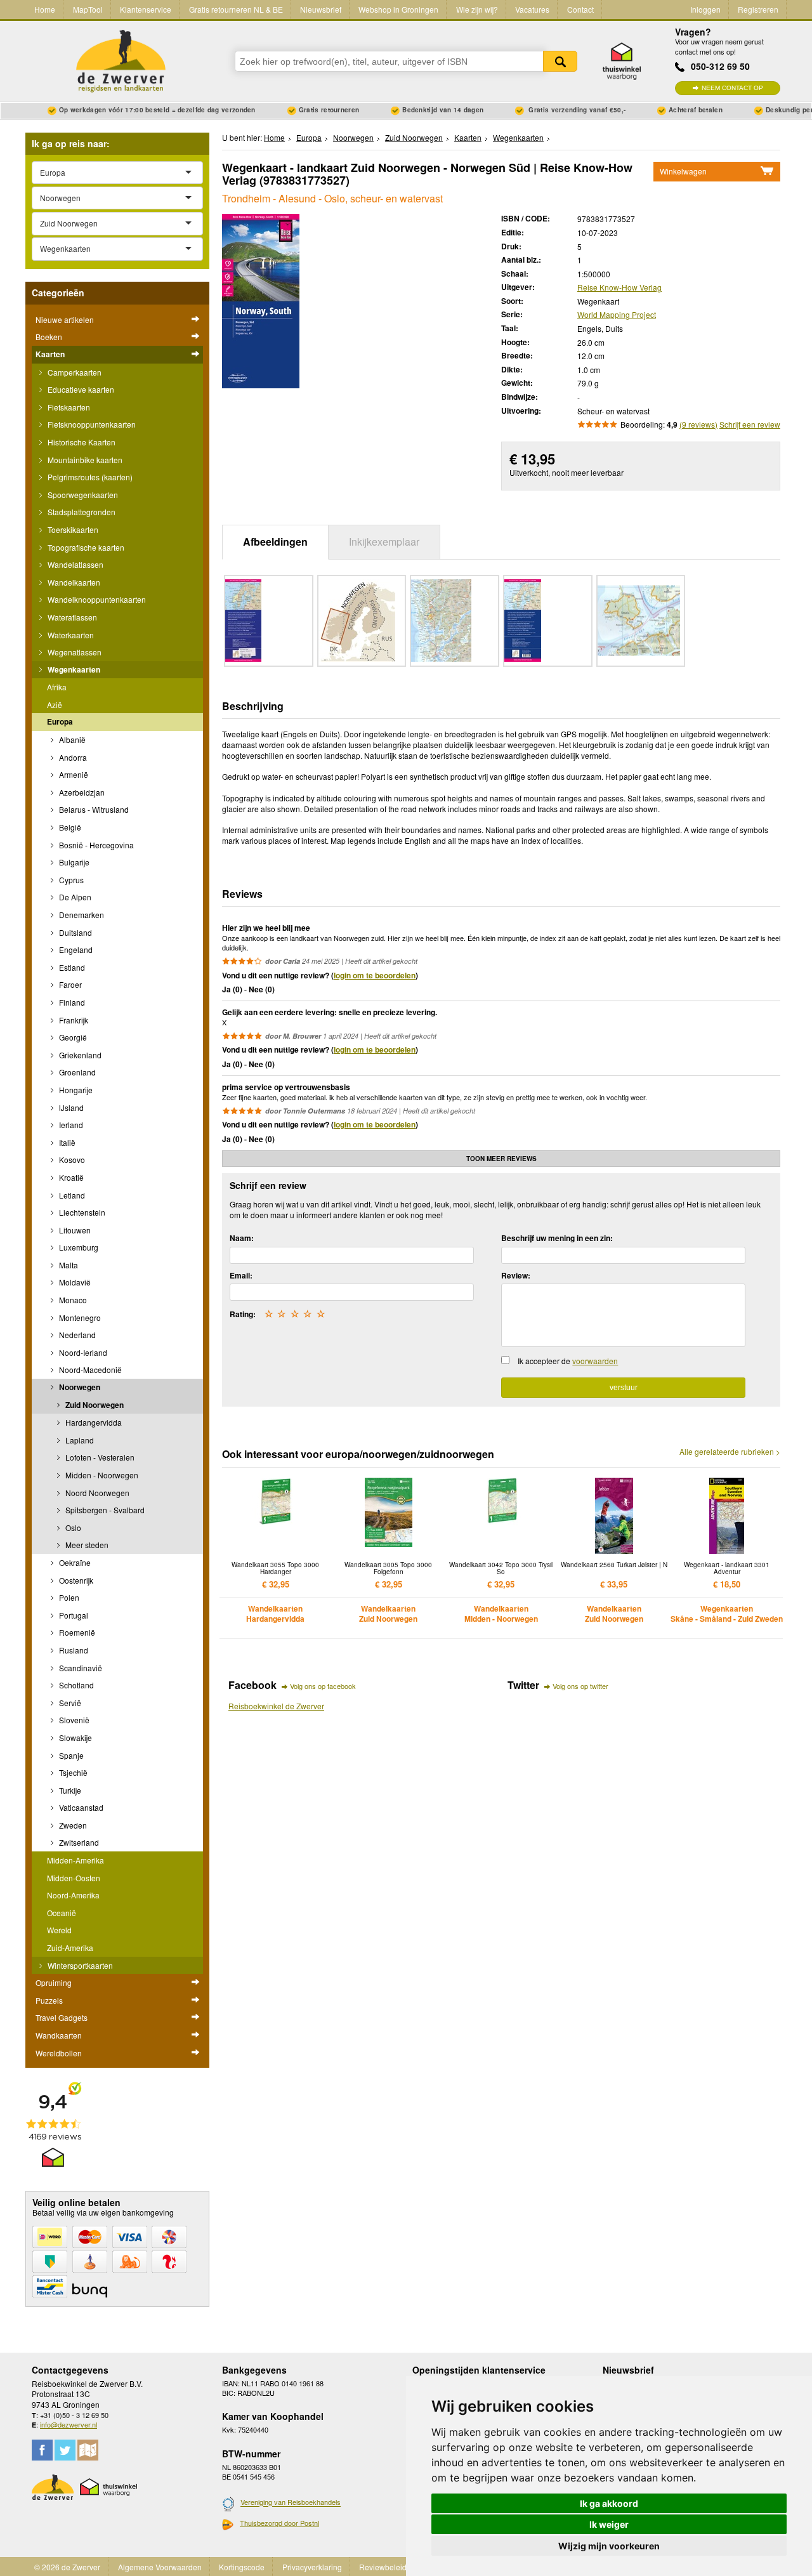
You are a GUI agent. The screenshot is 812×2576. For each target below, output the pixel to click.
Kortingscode (242, 2567)
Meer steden (86, 1545)
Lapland (79, 1440)
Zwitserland (78, 1842)
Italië (66, 1142)
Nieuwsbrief (321, 9)
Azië (55, 705)
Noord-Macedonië (89, 1370)
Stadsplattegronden (81, 512)
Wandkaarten (59, 2035)
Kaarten (50, 354)
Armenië (73, 774)
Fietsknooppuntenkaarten (91, 424)
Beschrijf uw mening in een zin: (557, 1238)
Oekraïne (74, 1562)
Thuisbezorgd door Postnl (279, 2523)
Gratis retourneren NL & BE (236, 9)
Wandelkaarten (73, 582)
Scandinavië (80, 1668)
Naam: (242, 1238)
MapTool (88, 9)
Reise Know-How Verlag (619, 287)
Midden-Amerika (75, 1860)
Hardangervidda (93, 1422)
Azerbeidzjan (81, 792)
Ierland (70, 1125)
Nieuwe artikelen (65, 319)
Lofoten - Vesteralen (99, 1457)
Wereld (59, 1930)
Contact (580, 9)
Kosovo (71, 1160)
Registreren (758, 9)
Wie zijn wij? (477, 9)
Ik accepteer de (568, 1361)
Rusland (73, 1650)
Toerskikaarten (72, 529)
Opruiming (54, 1982)
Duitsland (75, 932)
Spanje (70, 1755)
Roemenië (76, 1632)
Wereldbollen (59, 2053)
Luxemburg (78, 1247)
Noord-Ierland (82, 1352)
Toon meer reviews (501, 1159)
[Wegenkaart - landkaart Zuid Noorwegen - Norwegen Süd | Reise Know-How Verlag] (261, 300)
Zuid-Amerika (70, 1948)
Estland (71, 967)
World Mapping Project (617, 314)
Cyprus (70, 880)
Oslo (72, 1528)
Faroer (69, 984)
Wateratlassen (71, 617)
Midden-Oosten (74, 1878)
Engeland (75, 950)
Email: (241, 1275)
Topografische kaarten (85, 547)
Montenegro (79, 1318)
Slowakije (75, 1738)
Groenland (76, 1072)
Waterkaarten (70, 635)
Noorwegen (79, 1387)
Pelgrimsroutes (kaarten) (89, 477)
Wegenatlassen (74, 652)
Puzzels (49, 2000)
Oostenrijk (75, 1580)
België (69, 827)
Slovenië (73, 1720)
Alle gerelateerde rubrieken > (730, 1452)
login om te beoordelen (375, 975)
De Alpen (74, 897)
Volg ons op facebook (323, 1686)
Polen (68, 1597)
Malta (68, 1265)
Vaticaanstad (80, 1807)
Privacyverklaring (312, 2567)
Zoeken (560, 61)
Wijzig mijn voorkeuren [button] (609, 2546)
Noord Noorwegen (96, 1493)
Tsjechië (72, 1772)
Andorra (72, 757)
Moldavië (74, 1282)
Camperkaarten (74, 372)
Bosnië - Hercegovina (95, 845)
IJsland (70, 1107)
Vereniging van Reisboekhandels (291, 2502)
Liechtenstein (81, 1212)
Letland (71, 1195)
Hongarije (75, 1090)
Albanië (71, 739)
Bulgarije (73, 862)
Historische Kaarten (81, 442)
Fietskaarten (68, 407)
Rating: (243, 1314)
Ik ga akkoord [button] (609, 2503)
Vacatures (532, 9)
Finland (71, 1002)
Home (45, 9)
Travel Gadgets (62, 2017)
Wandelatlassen (75, 564)
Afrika (57, 687)
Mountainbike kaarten (84, 460)
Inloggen (705, 9)
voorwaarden (595, 1361)
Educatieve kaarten (80, 389)
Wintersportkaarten (79, 1965)
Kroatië (70, 1177)
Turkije (69, 1790)
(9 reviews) (698, 424)
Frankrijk (73, 1020)
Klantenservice (146, 9)
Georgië (72, 1037)
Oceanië (62, 1913)
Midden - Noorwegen (101, 1475)
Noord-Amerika (73, 1895)
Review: (516, 1275)
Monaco (72, 1300)
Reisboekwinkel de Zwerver (276, 1706)
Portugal (73, 1615)
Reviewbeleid (383, 2567)
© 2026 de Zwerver (67, 2567)
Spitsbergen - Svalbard (104, 1510)
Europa (60, 721)
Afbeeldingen (275, 542)
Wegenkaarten (73, 669)
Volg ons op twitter (580, 1686)
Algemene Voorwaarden (160, 2567)
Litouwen (74, 1230)
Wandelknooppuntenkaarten (96, 599)
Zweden (72, 1825)
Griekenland (79, 1055)
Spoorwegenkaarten (82, 495)
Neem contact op (732, 88)
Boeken (49, 337)
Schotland (75, 1685)
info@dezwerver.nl (69, 2424)
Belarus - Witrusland (93, 809)
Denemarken (81, 915)
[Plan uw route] (88, 2450)
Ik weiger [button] (609, 2524)
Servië (69, 1703)
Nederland (76, 1335)
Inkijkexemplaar (384, 542)
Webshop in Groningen (398, 9)
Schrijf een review (750, 424)
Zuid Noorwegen (94, 1405)
